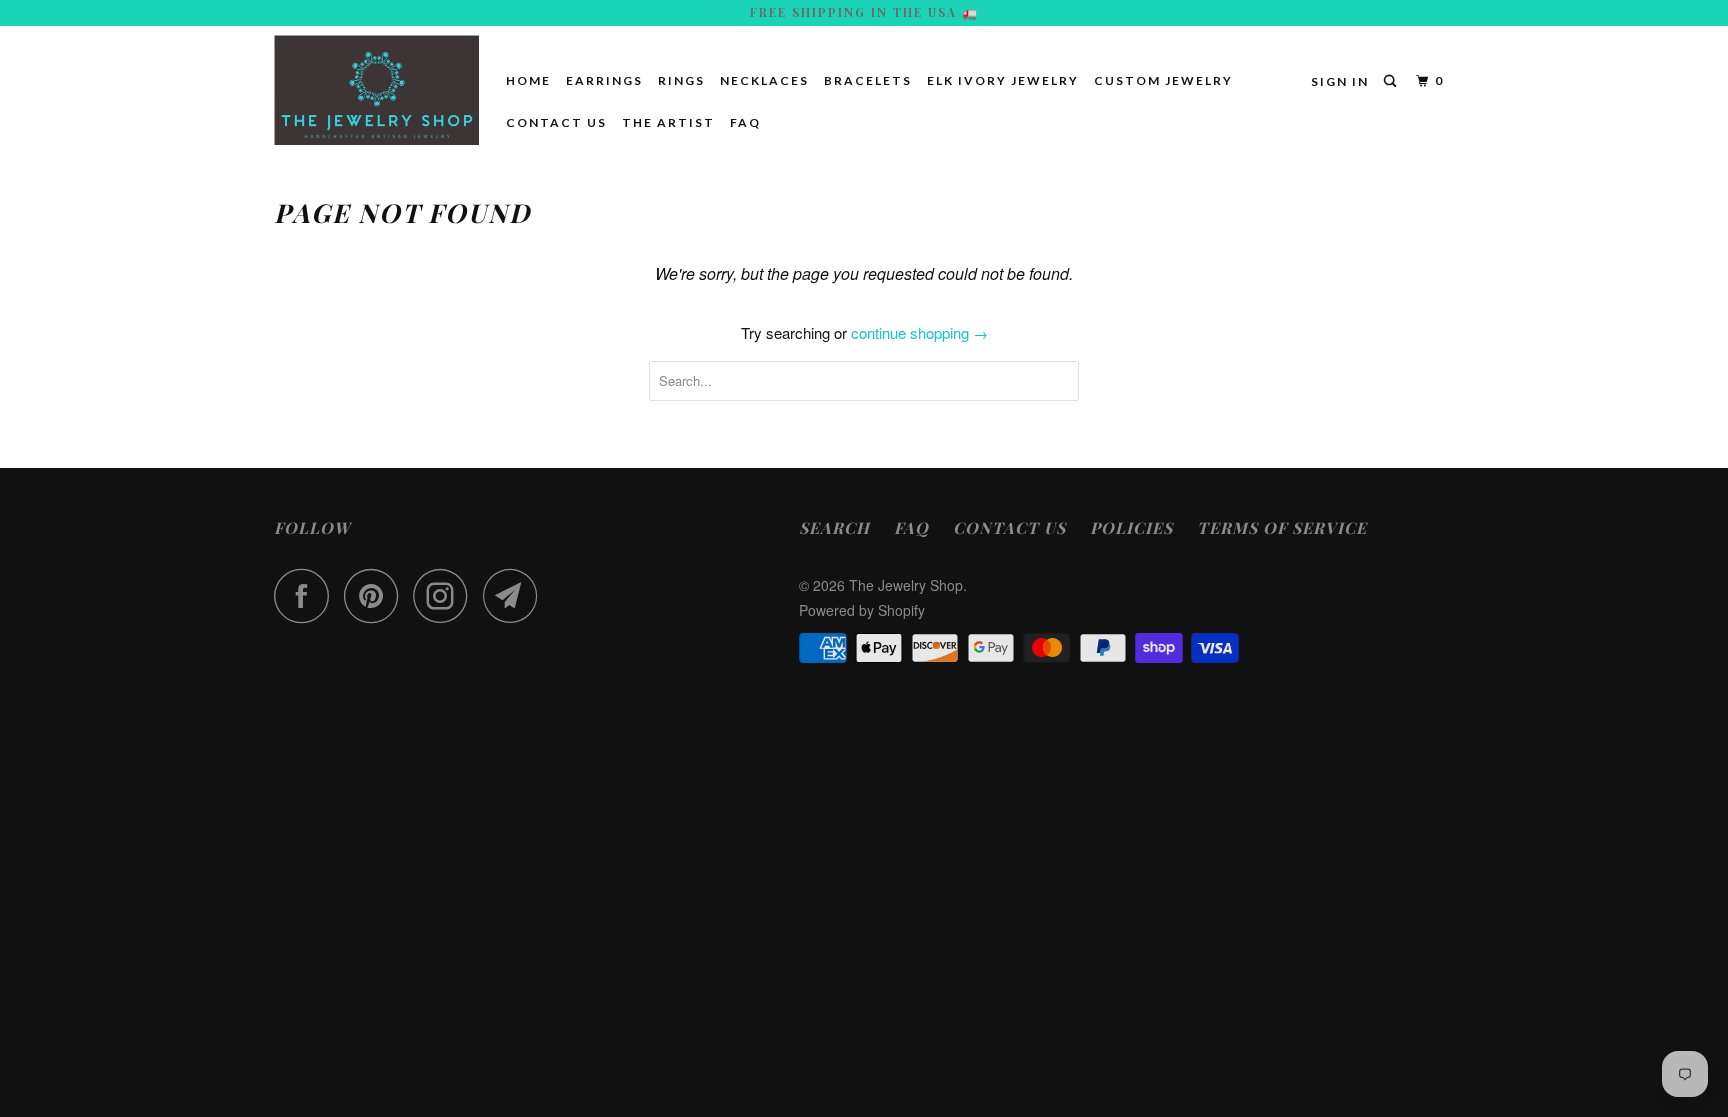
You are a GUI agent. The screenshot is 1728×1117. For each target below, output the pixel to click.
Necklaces (764, 80)
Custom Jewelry (1163, 80)
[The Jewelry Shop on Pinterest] (376, 595)
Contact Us (556, 122)
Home (528, 80)
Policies (1131, 527)
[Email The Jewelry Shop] (516, 595)
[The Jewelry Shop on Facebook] (307, 595)
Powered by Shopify (862, 610)
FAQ (745, 122)
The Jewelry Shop (906, 585)
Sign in (1340, 81)
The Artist (668, 122)
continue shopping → (919, 332)
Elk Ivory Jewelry (1003, 80)
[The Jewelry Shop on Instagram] (446, 595)
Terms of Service (1282, 527)
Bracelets (868, 80)
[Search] (1392, 81)
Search (834, 527)
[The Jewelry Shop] (376, 90)
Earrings (604, 80)
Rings (681, 80)
